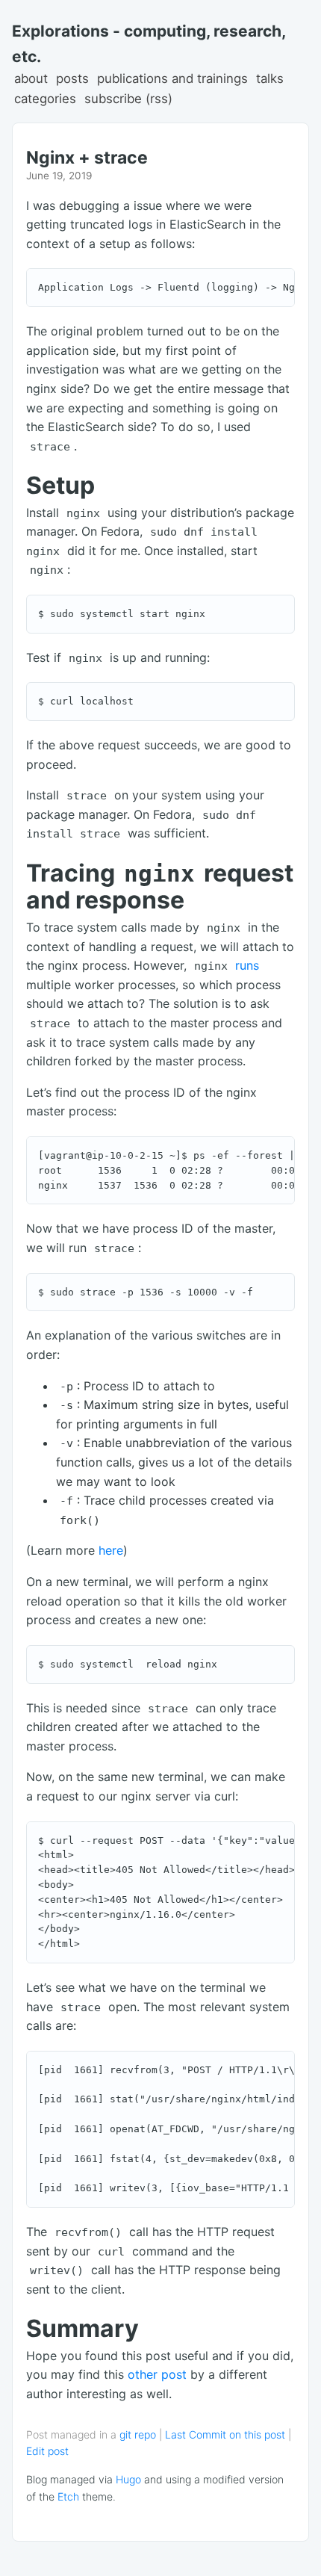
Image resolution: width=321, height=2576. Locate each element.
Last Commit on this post (227, 2434)
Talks (270, 78)
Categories (45, 99)
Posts (72, 78)
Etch (68, 2496)
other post (157, 2374)
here (111, 1550)
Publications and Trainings (172, 78)
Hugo (128, 2479)
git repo (138, 2434)
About (31, 78)
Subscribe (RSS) (128, 99)
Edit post (47, 2451)
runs (247, 965)
